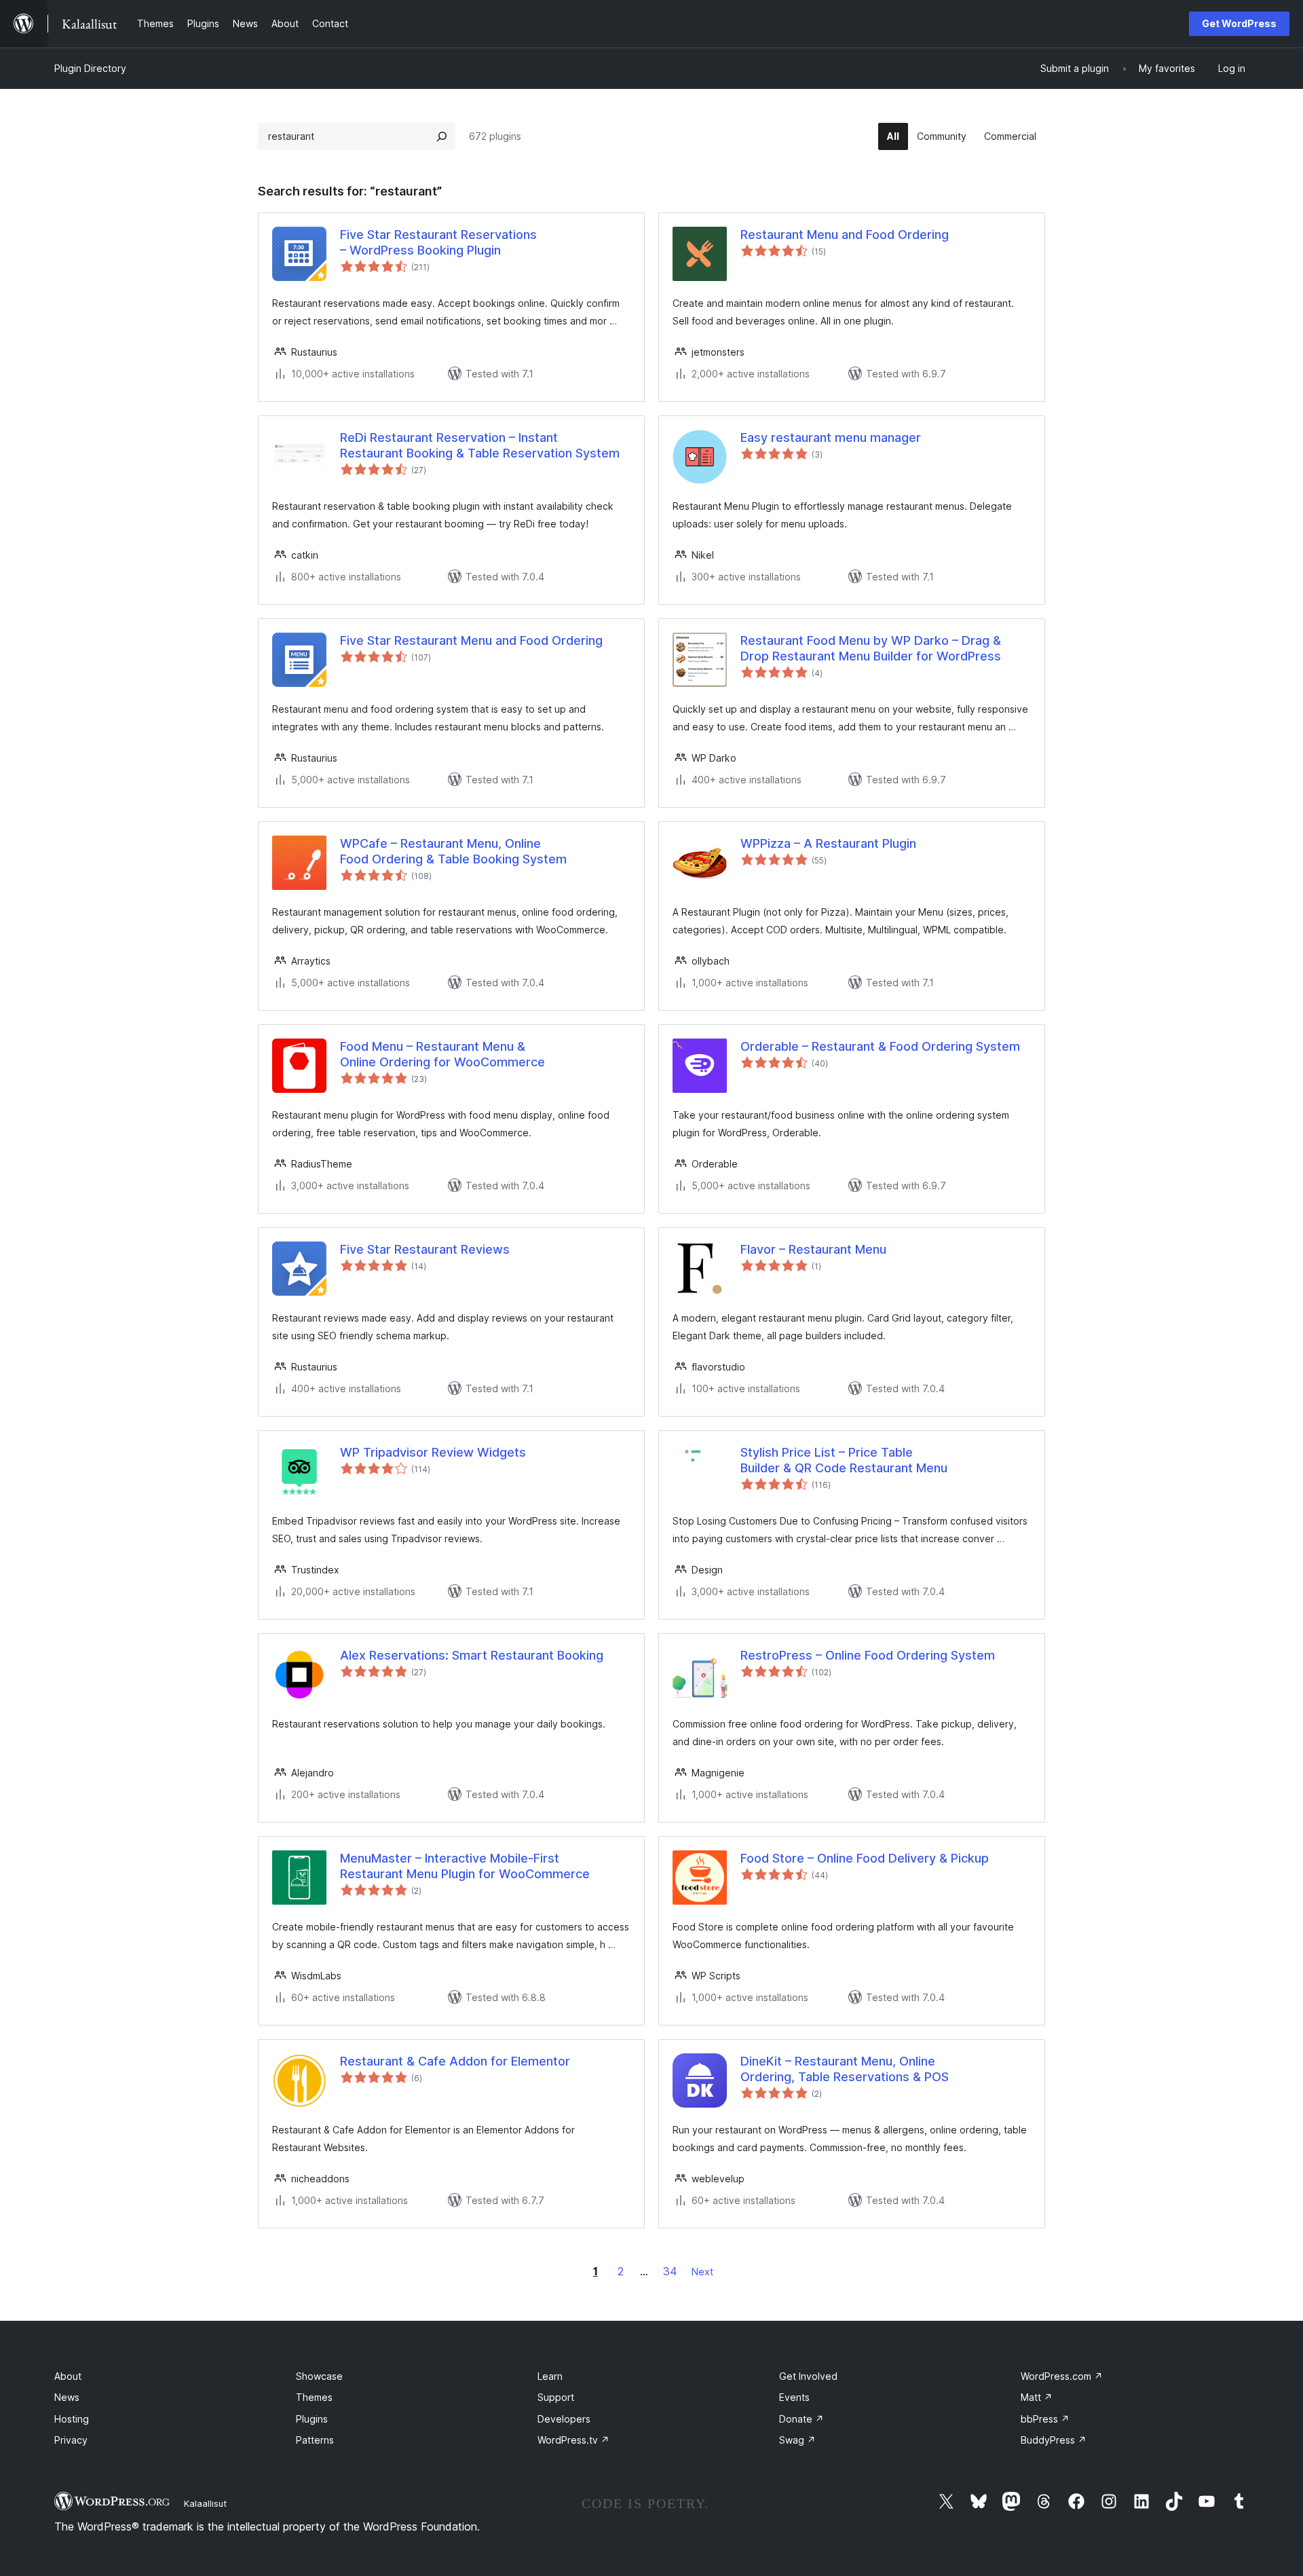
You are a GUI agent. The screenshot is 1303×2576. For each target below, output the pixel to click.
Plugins (312, 2419)
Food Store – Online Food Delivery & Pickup (865, 1858)
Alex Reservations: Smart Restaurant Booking (472, 1655)
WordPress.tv (573, 2440)
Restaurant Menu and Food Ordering (845, 235)
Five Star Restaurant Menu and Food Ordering (471, 640)
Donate (801, 2419)
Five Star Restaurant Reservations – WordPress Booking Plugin (438, 242)
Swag (797, 2440)
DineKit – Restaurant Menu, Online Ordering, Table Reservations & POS (845, 2069)
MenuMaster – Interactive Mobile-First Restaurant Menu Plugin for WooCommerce (465, 1866)
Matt (1037, 2397)
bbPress (1045, 2419)
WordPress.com (1062, 2376)
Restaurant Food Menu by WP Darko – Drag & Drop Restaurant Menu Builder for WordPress (871, 648)
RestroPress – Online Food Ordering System (868, 1655)
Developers (564, 2419)
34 (670, 2271)
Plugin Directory (90, 68)
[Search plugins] (442, 136)
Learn (550, 2376)
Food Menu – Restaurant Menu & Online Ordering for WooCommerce (442, 1054)
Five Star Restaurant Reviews (425, 1249)
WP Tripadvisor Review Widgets (433, 1452)
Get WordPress (1239, 23)
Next (702, 2272)
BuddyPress (1054, 2440)
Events (794, 2397)
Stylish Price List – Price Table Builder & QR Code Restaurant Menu (844, 1460)
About (68, 2376)
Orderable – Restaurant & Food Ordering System (880, 1046)
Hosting (72, 2419)
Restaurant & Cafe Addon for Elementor (455, 2061)
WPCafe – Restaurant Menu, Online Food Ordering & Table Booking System (453, 851)
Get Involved (808, 2376)
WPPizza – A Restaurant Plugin (828, 843)
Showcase (319, 2376)
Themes (314, 2397)
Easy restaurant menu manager (831, 437)
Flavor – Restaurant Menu (813, 1249)
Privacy (71, 2440)
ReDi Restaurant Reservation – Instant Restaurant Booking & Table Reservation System (480, 445)
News (67, 2397)
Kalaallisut (205, 2503)
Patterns (315, 2440)
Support (556, 2397)
